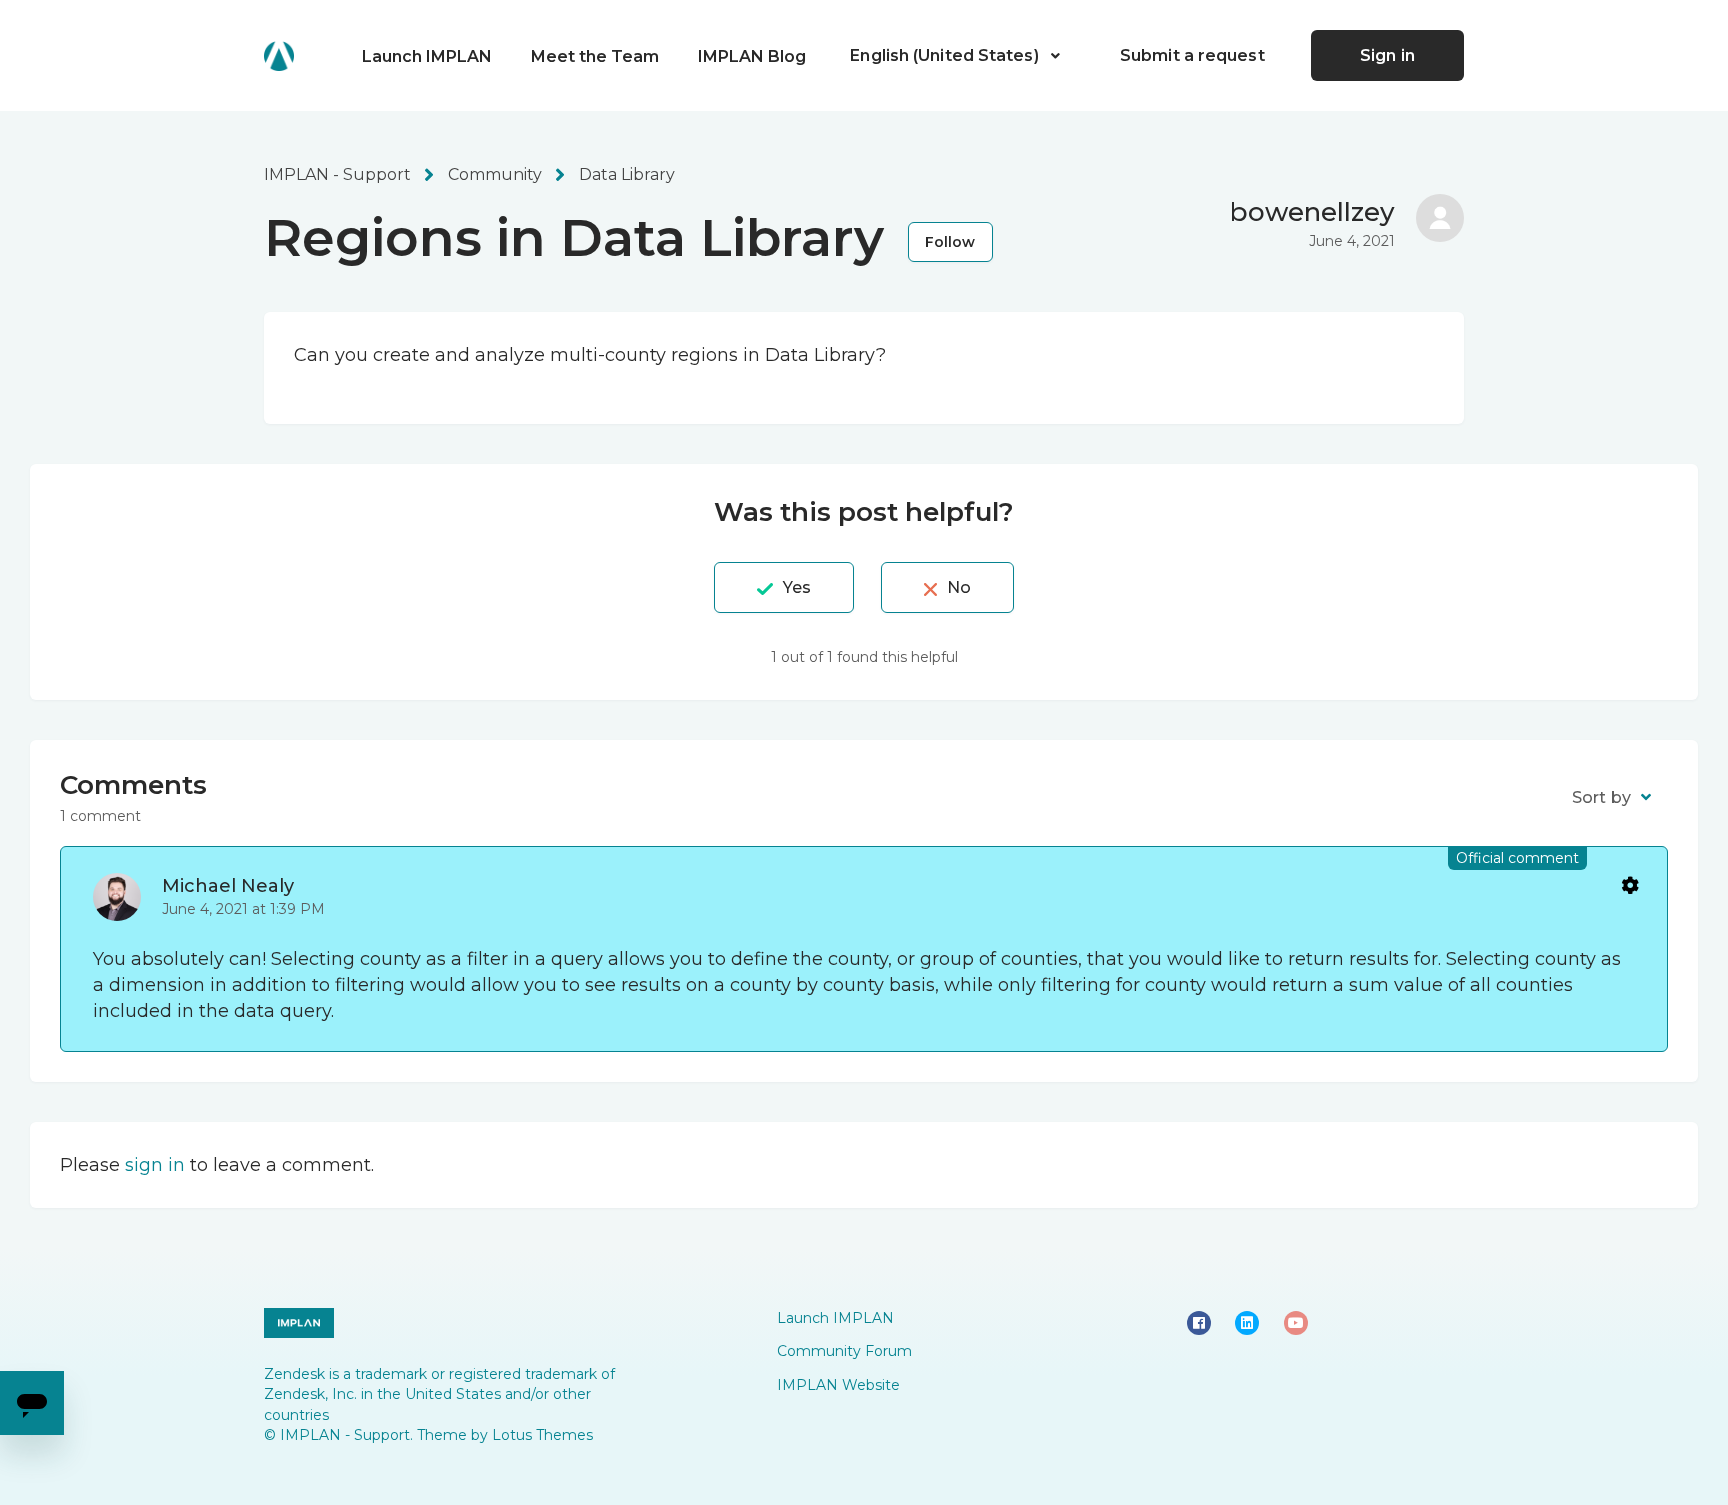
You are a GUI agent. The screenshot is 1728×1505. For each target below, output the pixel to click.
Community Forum (844, 1351)
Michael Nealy (228, 886)
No (959, 587)
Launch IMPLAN (427, 56)
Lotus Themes (542, 1435)
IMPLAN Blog (752, 56)
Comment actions (1629, 884)
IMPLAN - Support (337, 174)
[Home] (279, 56)
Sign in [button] (1387, 55)
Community (495, 174)
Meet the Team (595, 56)
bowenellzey (1312, 212)
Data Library (627, 174)
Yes (797, 587)
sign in (155, 1165)
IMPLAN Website (838, 1385)
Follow (950, 242)
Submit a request (1192, 55)
